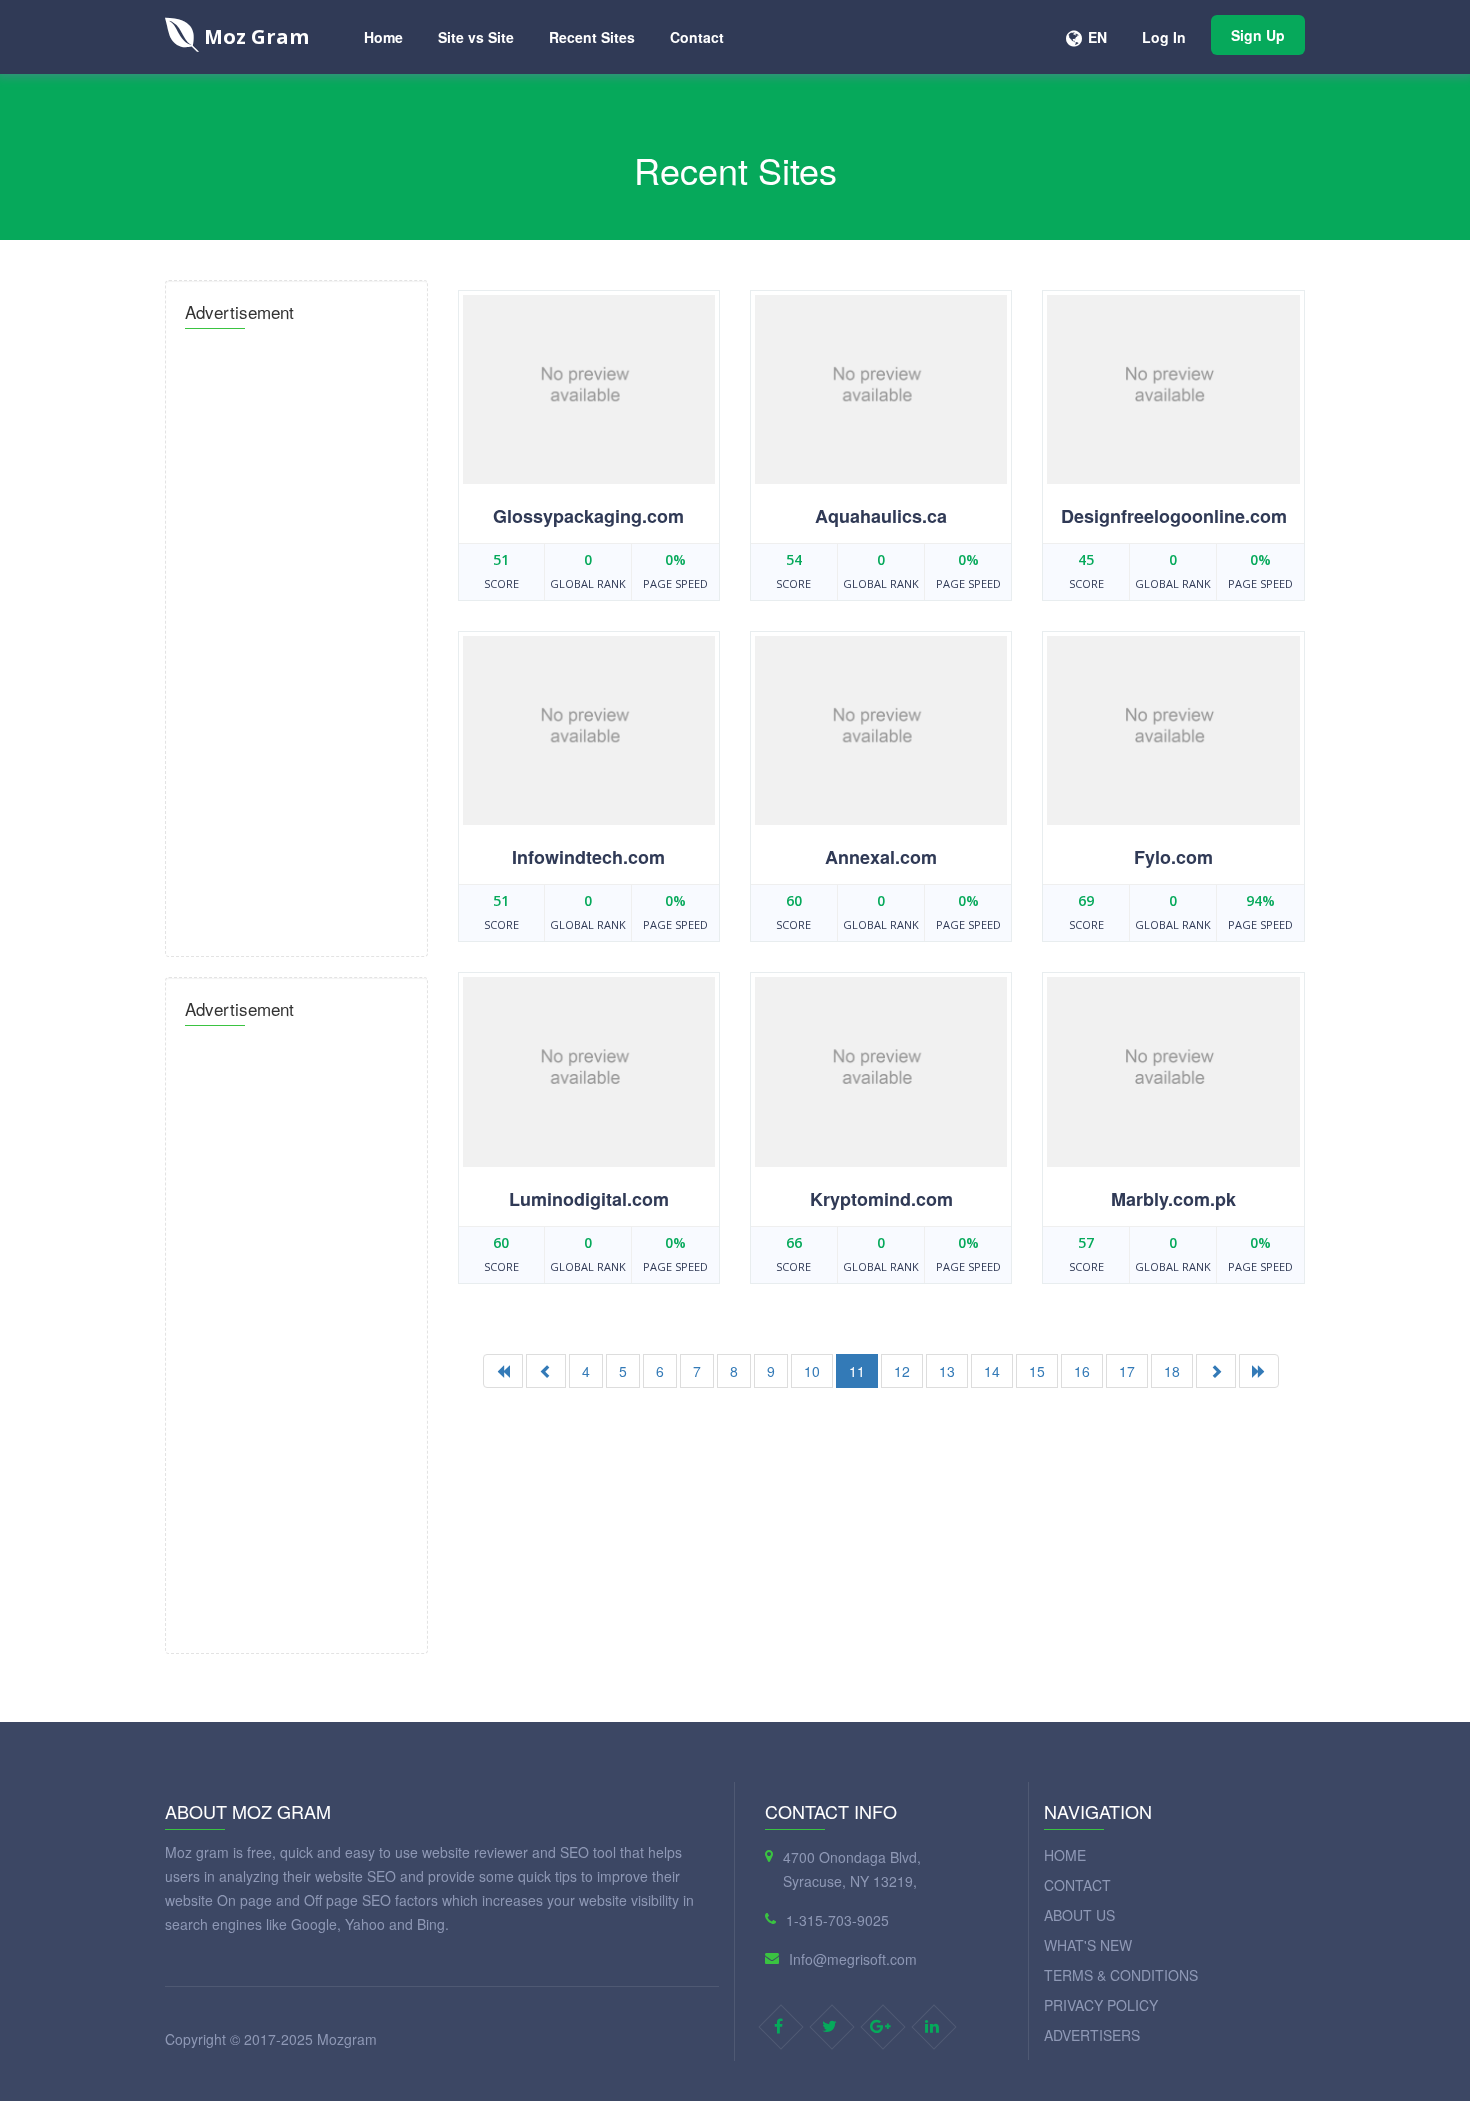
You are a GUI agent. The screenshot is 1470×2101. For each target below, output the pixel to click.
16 (1082, 1371)
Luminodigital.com (589, 1199)
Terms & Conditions (1121, 1975)
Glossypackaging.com (588, 516)
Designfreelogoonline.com (1174, 516)
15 (1037, 1371)
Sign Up (1258, 35)
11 (857, 1371)
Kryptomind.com (881, 1199)
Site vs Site (476, 37)
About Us (1079, 1915)
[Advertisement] (296, 637)
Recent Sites (592, 37)
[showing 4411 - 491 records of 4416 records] (1259, 1371)
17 (1127, 1371)
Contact (697, 37)
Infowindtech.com (588, 857)
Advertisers (1092, 2035)
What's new (1088, 1945)
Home (383, 37)
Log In (1164, 37)
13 (947, 1371)
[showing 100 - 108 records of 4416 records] (1216, 1371)
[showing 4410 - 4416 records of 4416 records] (546, 1371)
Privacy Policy (1101, 2005)
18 (1172, 1371)
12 (902, 1371)
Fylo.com (1173, 857)
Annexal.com (881, 857)
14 (992, 1371)
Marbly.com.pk (1173, 1199)
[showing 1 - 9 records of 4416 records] (503, 1371)
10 (812, 1371)
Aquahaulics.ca (881, 516)
